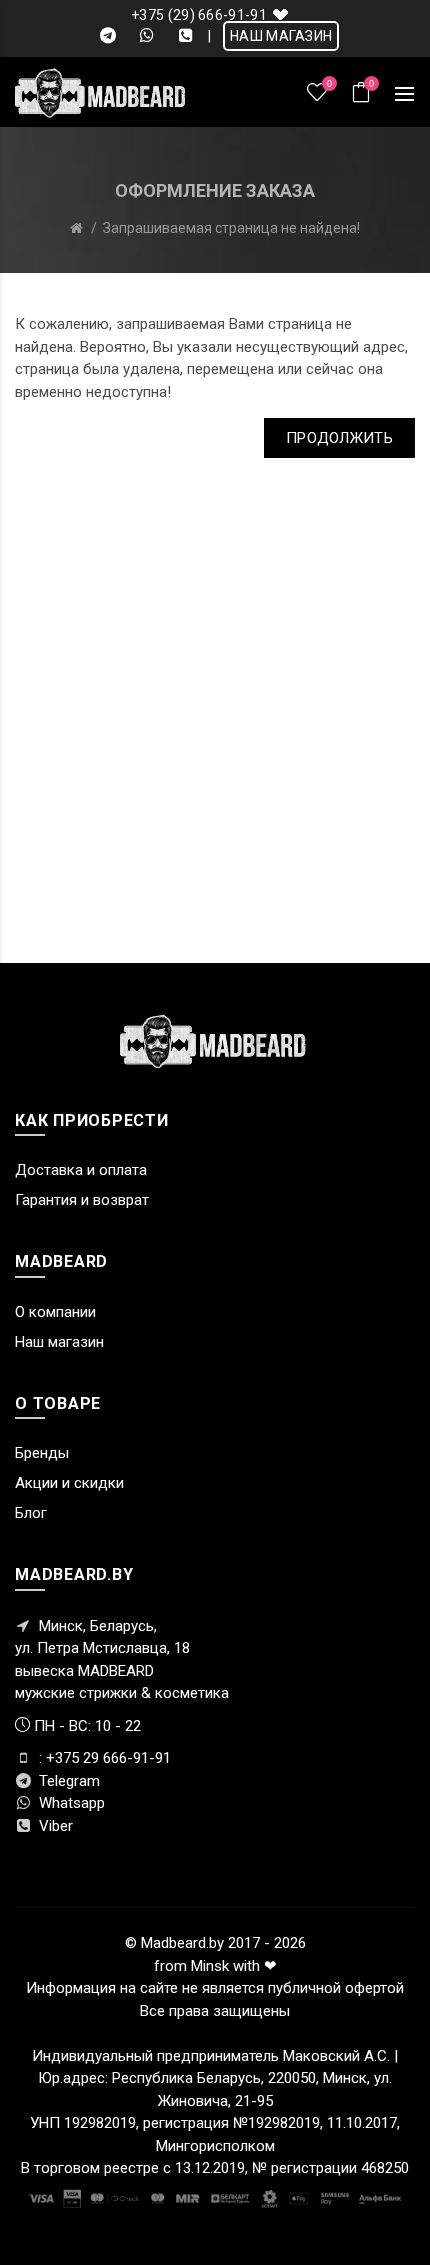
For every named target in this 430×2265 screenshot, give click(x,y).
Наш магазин (59, 1342)
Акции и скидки (69, 1483)
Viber (54, 1826)
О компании (55, 1312)
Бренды (42, 1453)
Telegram (67, 1781)
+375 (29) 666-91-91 (199, 15)
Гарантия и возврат (82, 1200)
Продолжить (339, 438)
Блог (31, 1513)
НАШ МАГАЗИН (281, 36)
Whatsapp (70, 1803)
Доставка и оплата (81, 1170)
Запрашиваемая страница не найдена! (231, 228)
